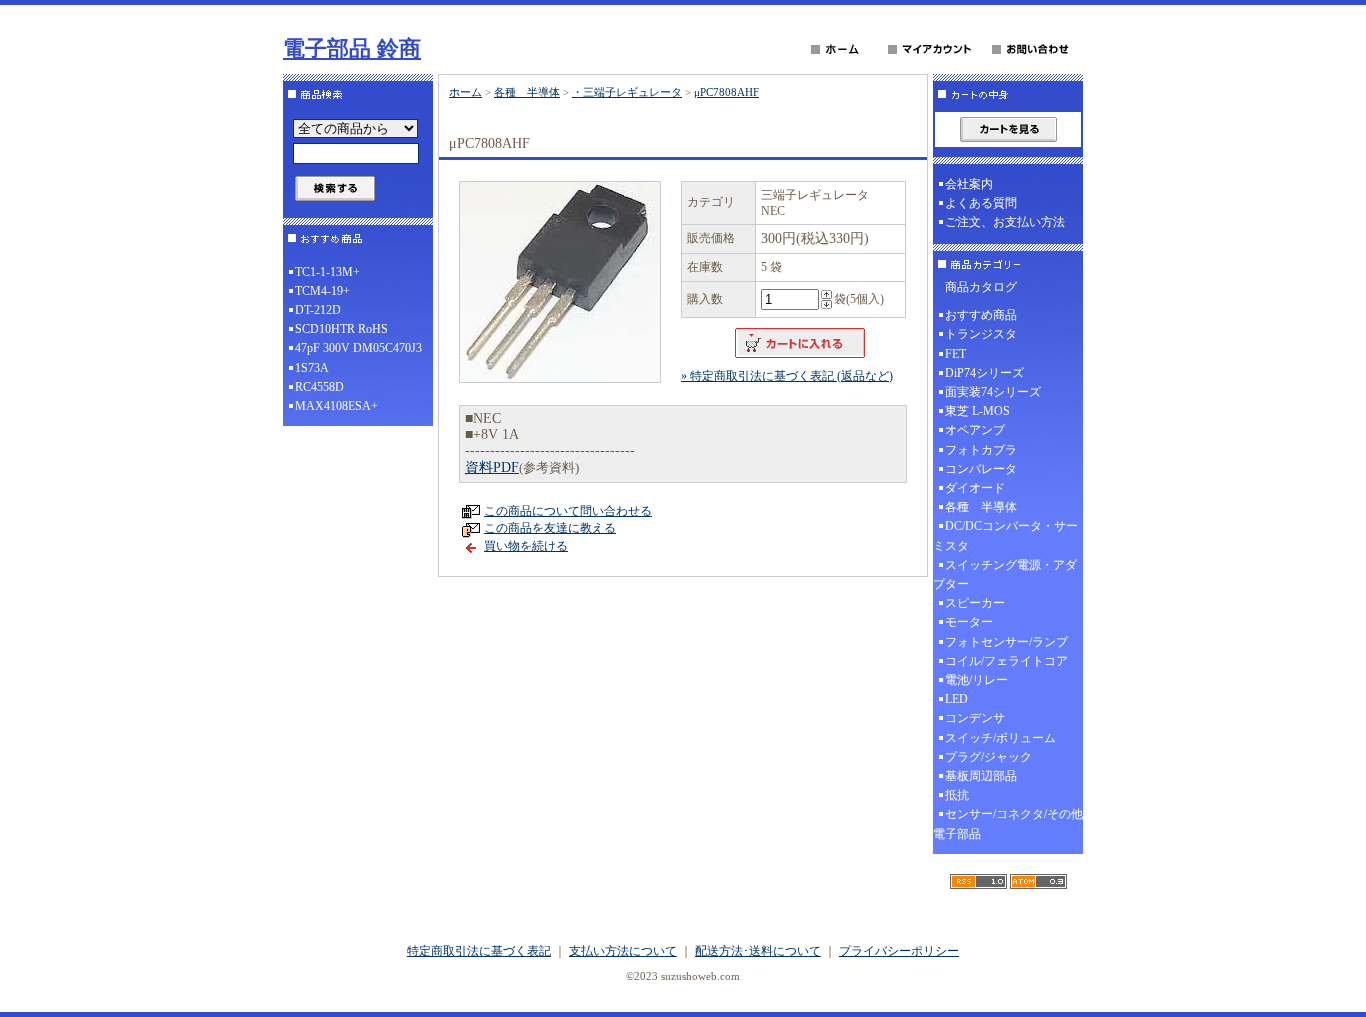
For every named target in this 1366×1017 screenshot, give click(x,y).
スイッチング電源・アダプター (1005, 574)
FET (955, 354)
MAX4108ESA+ (336, 406)
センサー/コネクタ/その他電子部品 (1008, 823)
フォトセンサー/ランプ (1006, 642)
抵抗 (957, 795)
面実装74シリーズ (993, 392)
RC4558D (319, 387)
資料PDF (492, 467)
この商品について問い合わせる (568, 511)
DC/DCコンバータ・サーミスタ (1005, 535)
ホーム (465, 92)
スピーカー (975, 603)
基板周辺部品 (981, 776)
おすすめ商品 (981, 315)
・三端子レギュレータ (627, 92)
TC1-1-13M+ (327, 272)
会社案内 (969, 184)
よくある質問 (981, 203)
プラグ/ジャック (988, 757)
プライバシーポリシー (899, 951)
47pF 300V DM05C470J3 (358, 348)
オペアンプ (975, 430)
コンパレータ (981, 469)
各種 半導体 (527, 92)
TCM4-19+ (322, 291)
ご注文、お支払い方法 (1005, 222)
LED (956, 699)
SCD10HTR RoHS (341, 329)
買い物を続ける (526, 546)
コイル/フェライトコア (1006, 661)
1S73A (312, 368)
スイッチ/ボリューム (1000, 738)
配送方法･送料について (758, 951)
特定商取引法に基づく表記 (479, 951)
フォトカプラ (981, 450)
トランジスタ (981, 334)
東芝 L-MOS (977, 411)
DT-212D (318, 310)
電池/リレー (976, 680)
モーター (969, 622)
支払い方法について (623, 951)
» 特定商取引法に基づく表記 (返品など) (787, 376)
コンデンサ (975, 718)
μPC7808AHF (726, 92)
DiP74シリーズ (984, 373)
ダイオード (975, 488)
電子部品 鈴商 (352, 48)
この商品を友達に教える (550, 528)
